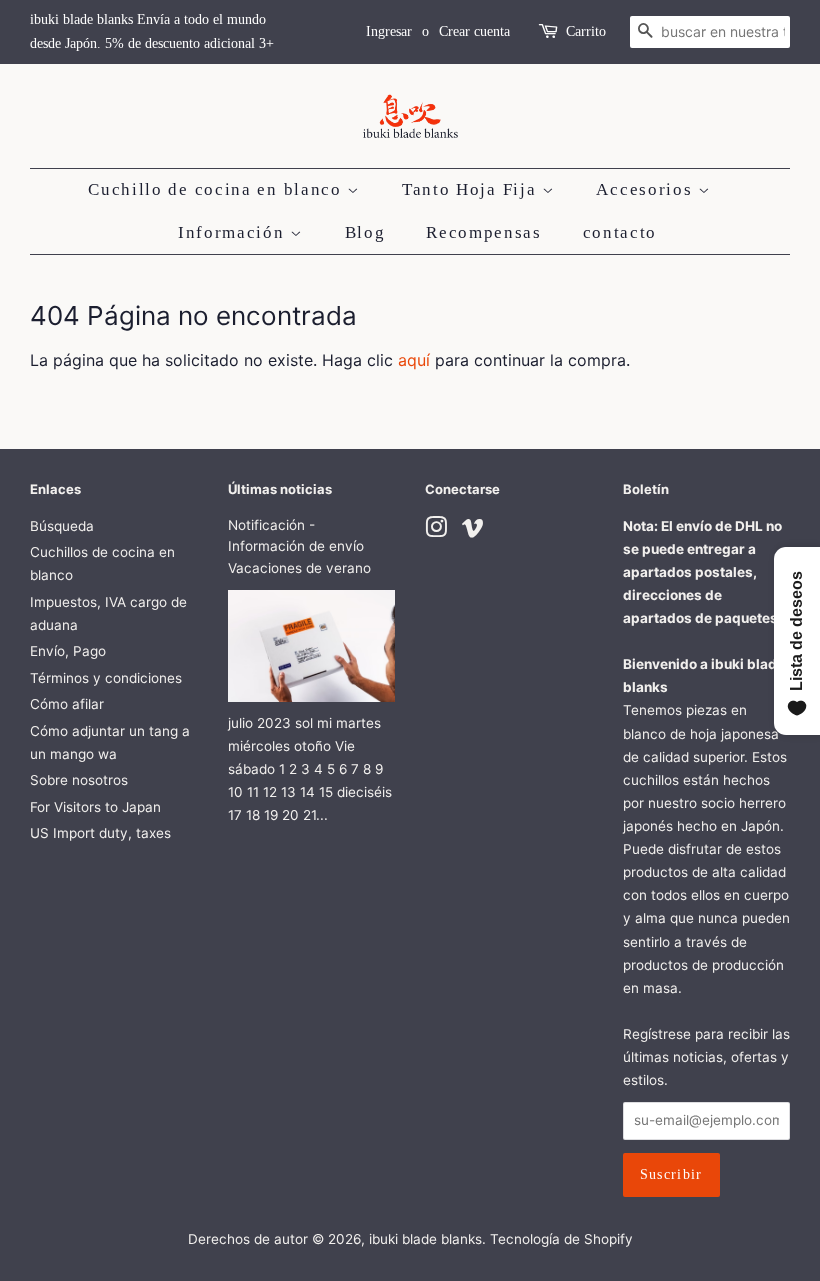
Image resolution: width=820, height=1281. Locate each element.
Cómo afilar (67, 704)
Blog (365, 232)
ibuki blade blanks (425, 1239)
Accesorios (647, 189)
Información (234, 232)
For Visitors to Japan (95, 807)
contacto (620, 232)
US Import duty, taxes (100, 833)
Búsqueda (62, 526)
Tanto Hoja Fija (472, 189)
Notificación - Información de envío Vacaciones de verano (299, 547)
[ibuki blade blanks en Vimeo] (473, 531)
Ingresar (389, 31)
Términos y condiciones (106, 678)
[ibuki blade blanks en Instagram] (436, 531)
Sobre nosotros (79, 780)
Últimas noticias (280, 489)
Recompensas (484, 232)
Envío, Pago (68, 651)
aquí (414, 360)
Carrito (586, 31)
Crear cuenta (474, 31)
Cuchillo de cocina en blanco (217, 189)
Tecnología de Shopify (561, 1239)
